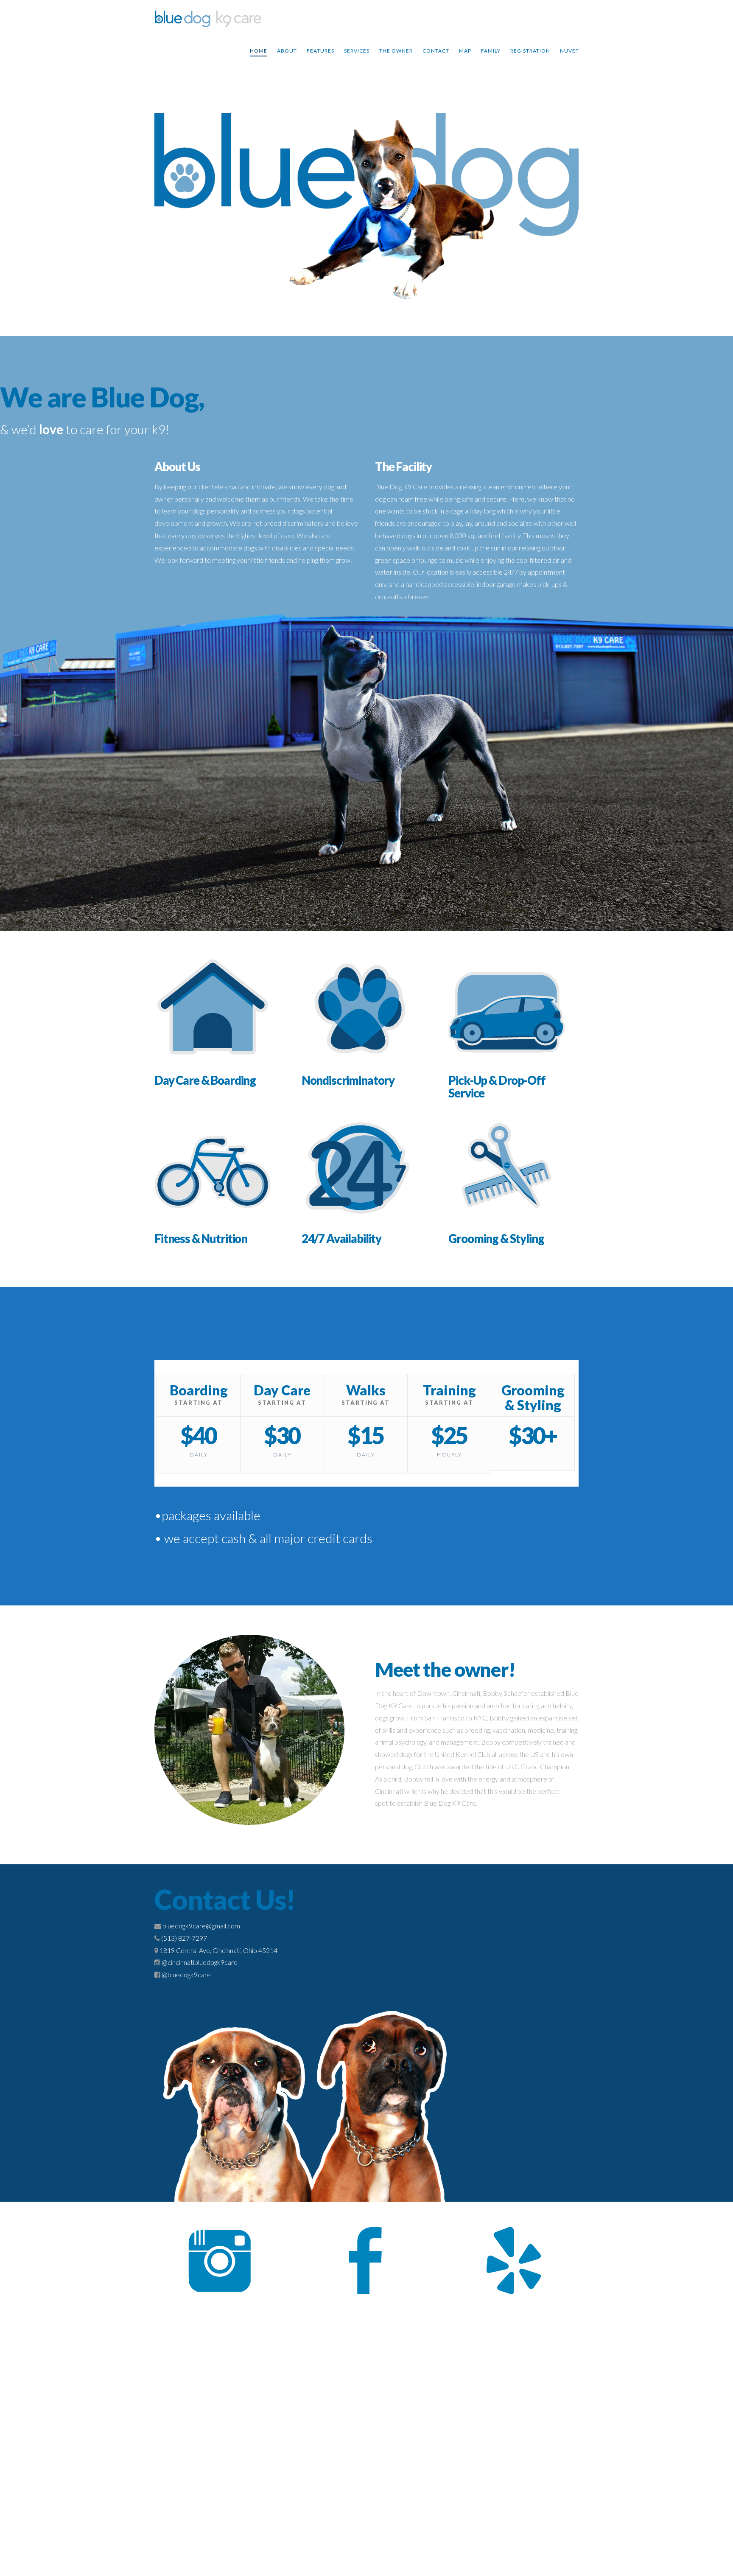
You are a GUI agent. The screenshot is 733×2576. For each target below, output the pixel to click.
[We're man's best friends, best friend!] (208, 20)
